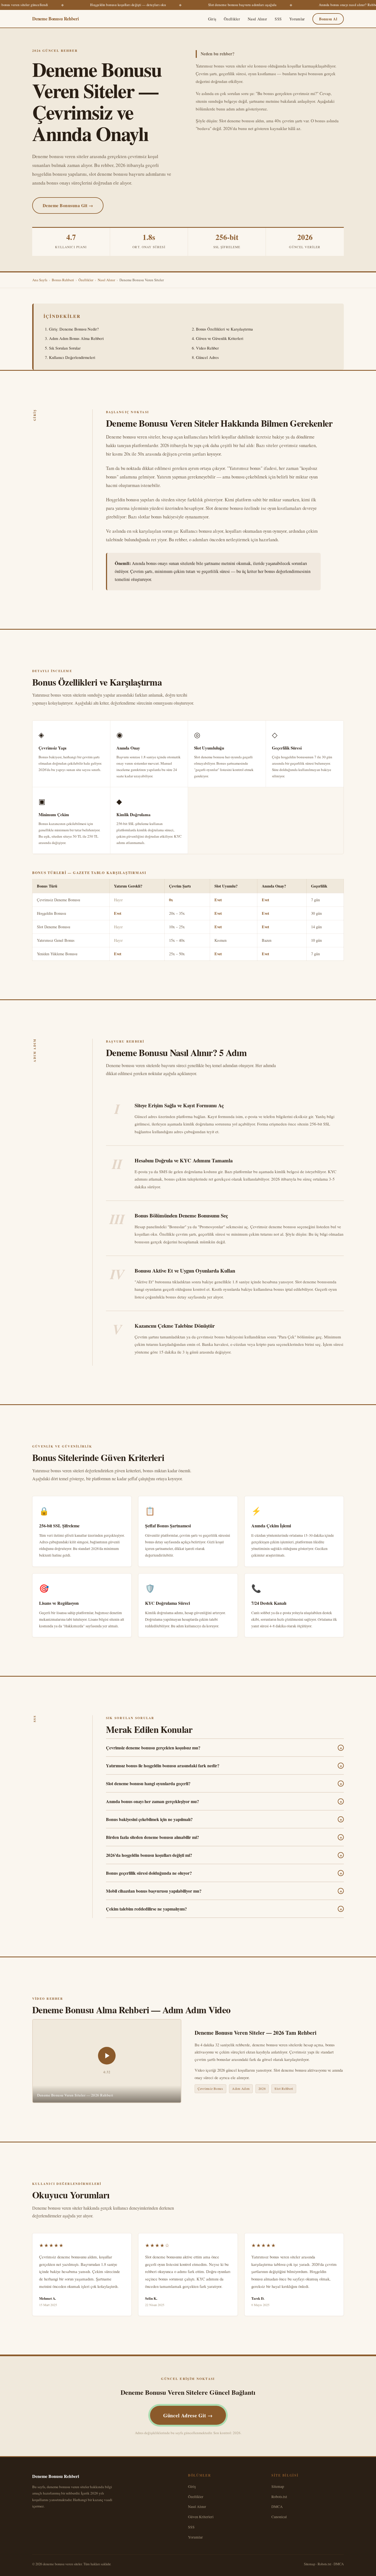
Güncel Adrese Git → (188, 2415)
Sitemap (278, 2486)
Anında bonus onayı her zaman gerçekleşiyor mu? (224, 1801)
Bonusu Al (328, 19)
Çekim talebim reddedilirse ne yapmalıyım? (224, 1909)
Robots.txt (279, 2497)
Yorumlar (297, 19)
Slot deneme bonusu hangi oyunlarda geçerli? (224, 1784)
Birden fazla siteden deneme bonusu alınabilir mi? (224, 1837)
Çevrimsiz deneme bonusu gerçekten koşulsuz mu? (224, 1748)
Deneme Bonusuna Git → (68, 205)
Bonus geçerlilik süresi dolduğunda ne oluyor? (224, 1873)
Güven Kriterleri (201, 2517)
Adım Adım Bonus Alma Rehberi (76, 338)
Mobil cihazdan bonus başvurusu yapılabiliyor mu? (224, 1891)
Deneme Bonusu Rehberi (55, 19)
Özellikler (232, 19)
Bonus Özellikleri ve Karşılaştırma (224, 329)
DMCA (277, 2506)
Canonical (279, 2517)
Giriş (212, 19)
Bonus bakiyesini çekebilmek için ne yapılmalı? (224, 1819)
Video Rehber (207, 348)
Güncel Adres (207, 357)
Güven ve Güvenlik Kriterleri (220, 338)
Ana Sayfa (40, 280)
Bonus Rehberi (63, 280)
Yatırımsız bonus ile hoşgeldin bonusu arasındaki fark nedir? (224, 1766)
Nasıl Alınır (257, 19)
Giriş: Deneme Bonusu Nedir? (74, 329)
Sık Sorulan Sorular (65, 348)
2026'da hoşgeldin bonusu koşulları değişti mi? (224, 1855)
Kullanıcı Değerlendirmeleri (72, 357)
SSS (278, 19)
